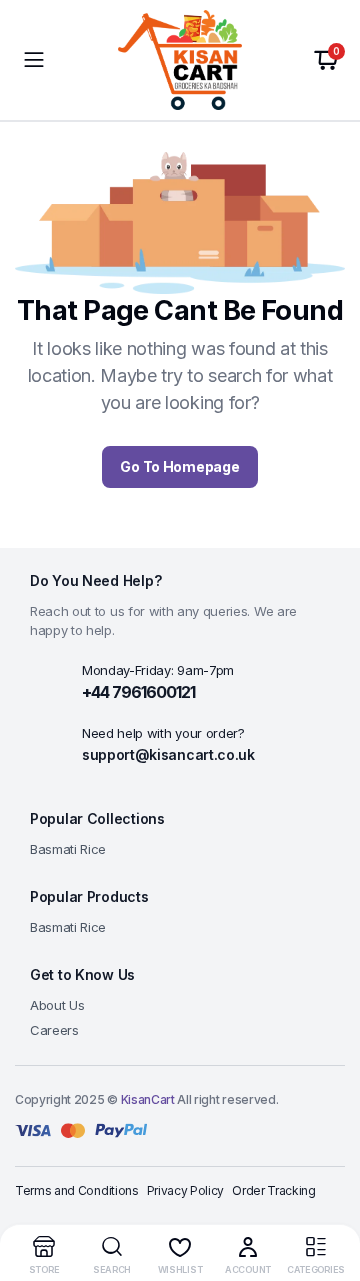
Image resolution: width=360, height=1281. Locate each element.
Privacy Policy (186, 1190)
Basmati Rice (68, 849)
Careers (54, 1030)
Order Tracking (274, 1190)
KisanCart (148, 1099)
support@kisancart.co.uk (168, 754)
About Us (57, 1005)
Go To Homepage (179, 466)
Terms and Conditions (77, 1190)
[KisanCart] (180, 60)
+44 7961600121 (138, 692)
